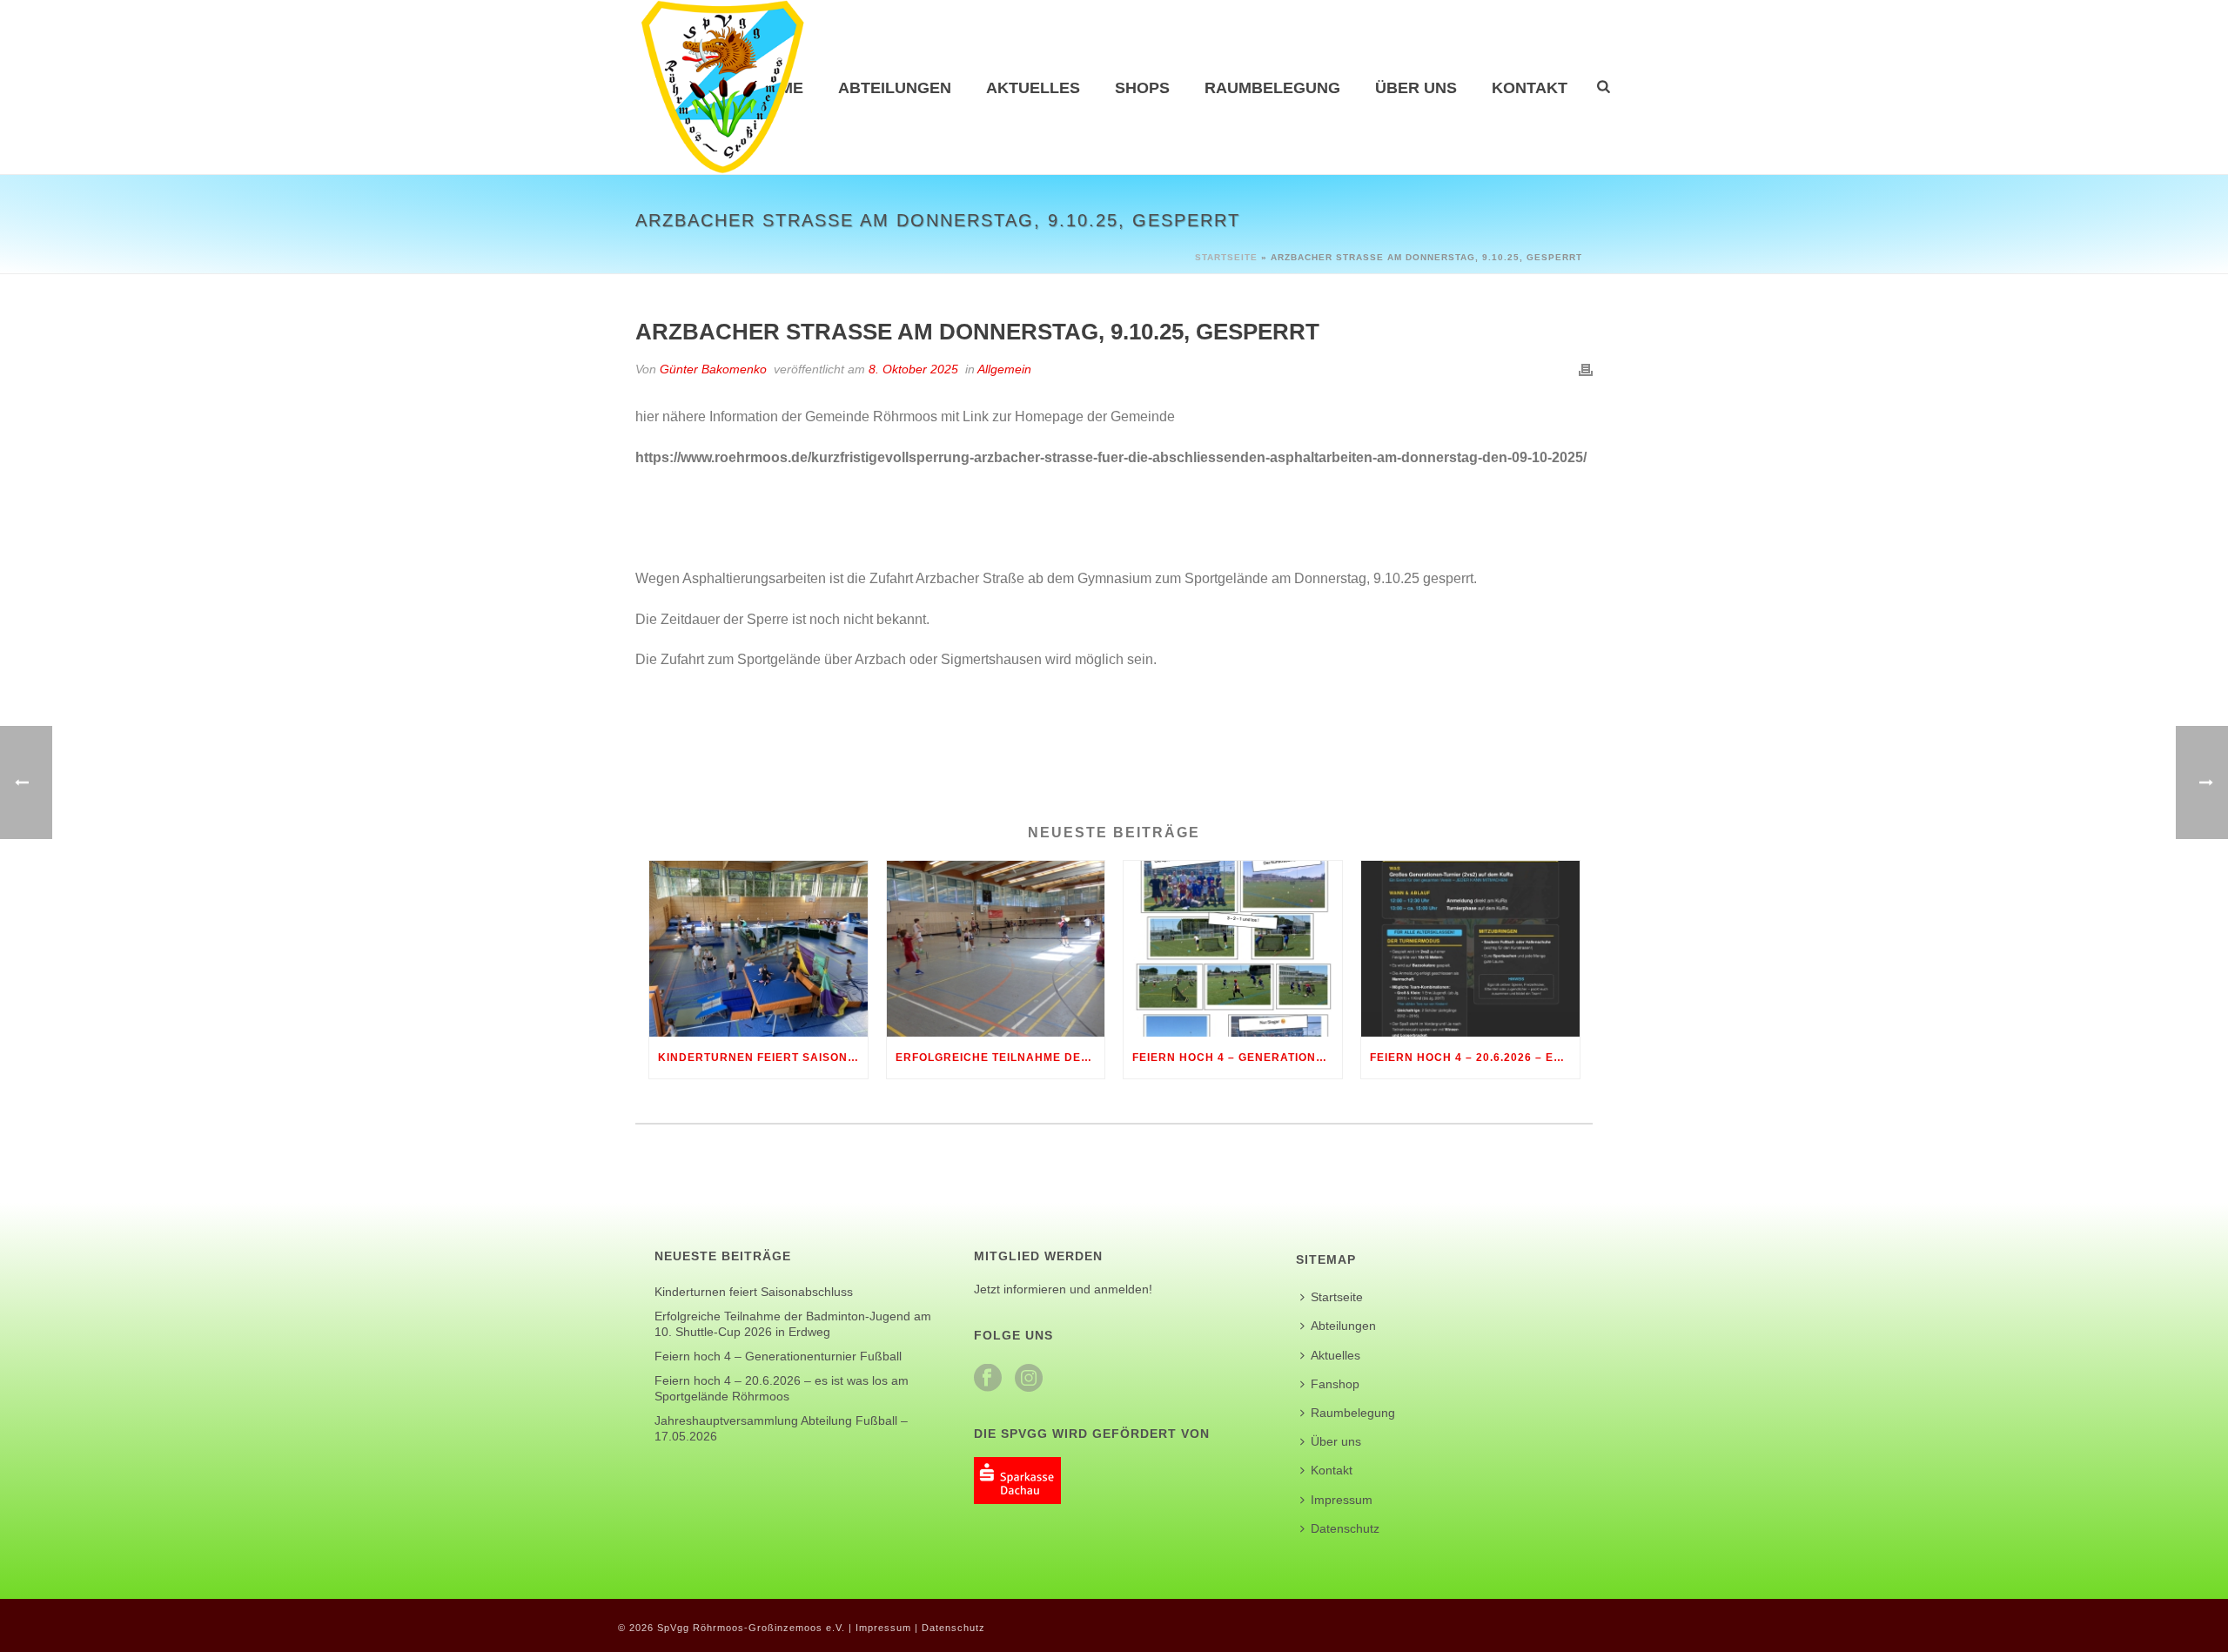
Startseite (1226, 257)
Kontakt (1530, 88)
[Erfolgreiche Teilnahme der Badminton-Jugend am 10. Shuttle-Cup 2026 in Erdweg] (996, 948)
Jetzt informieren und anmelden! (1063, 1289)
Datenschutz (1345, 1528)
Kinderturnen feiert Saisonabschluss (763, 1058)
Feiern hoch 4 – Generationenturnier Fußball (1237, 1058)
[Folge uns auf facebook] (988, 1379)
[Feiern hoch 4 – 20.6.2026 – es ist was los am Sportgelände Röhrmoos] (1470, 948)
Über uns (1416, 88)
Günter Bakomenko (713, 369)
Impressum (1342, 1500)
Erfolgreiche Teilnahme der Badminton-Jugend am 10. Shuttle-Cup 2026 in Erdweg (1000, 1058)
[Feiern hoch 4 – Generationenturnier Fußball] (1233, 948)
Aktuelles (1033, 88)
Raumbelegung (1272, 88)
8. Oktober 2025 (913, 369)
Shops (1142, 88)
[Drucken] (1586, 369)
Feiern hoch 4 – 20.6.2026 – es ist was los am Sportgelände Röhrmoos (1475, 1058)
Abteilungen (895, 88)
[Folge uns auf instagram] (1029, 1379)
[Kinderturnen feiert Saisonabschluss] (758, 948)
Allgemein (1004, 369)
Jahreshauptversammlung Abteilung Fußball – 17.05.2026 (781, 1428)
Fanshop (1335, 1384)
